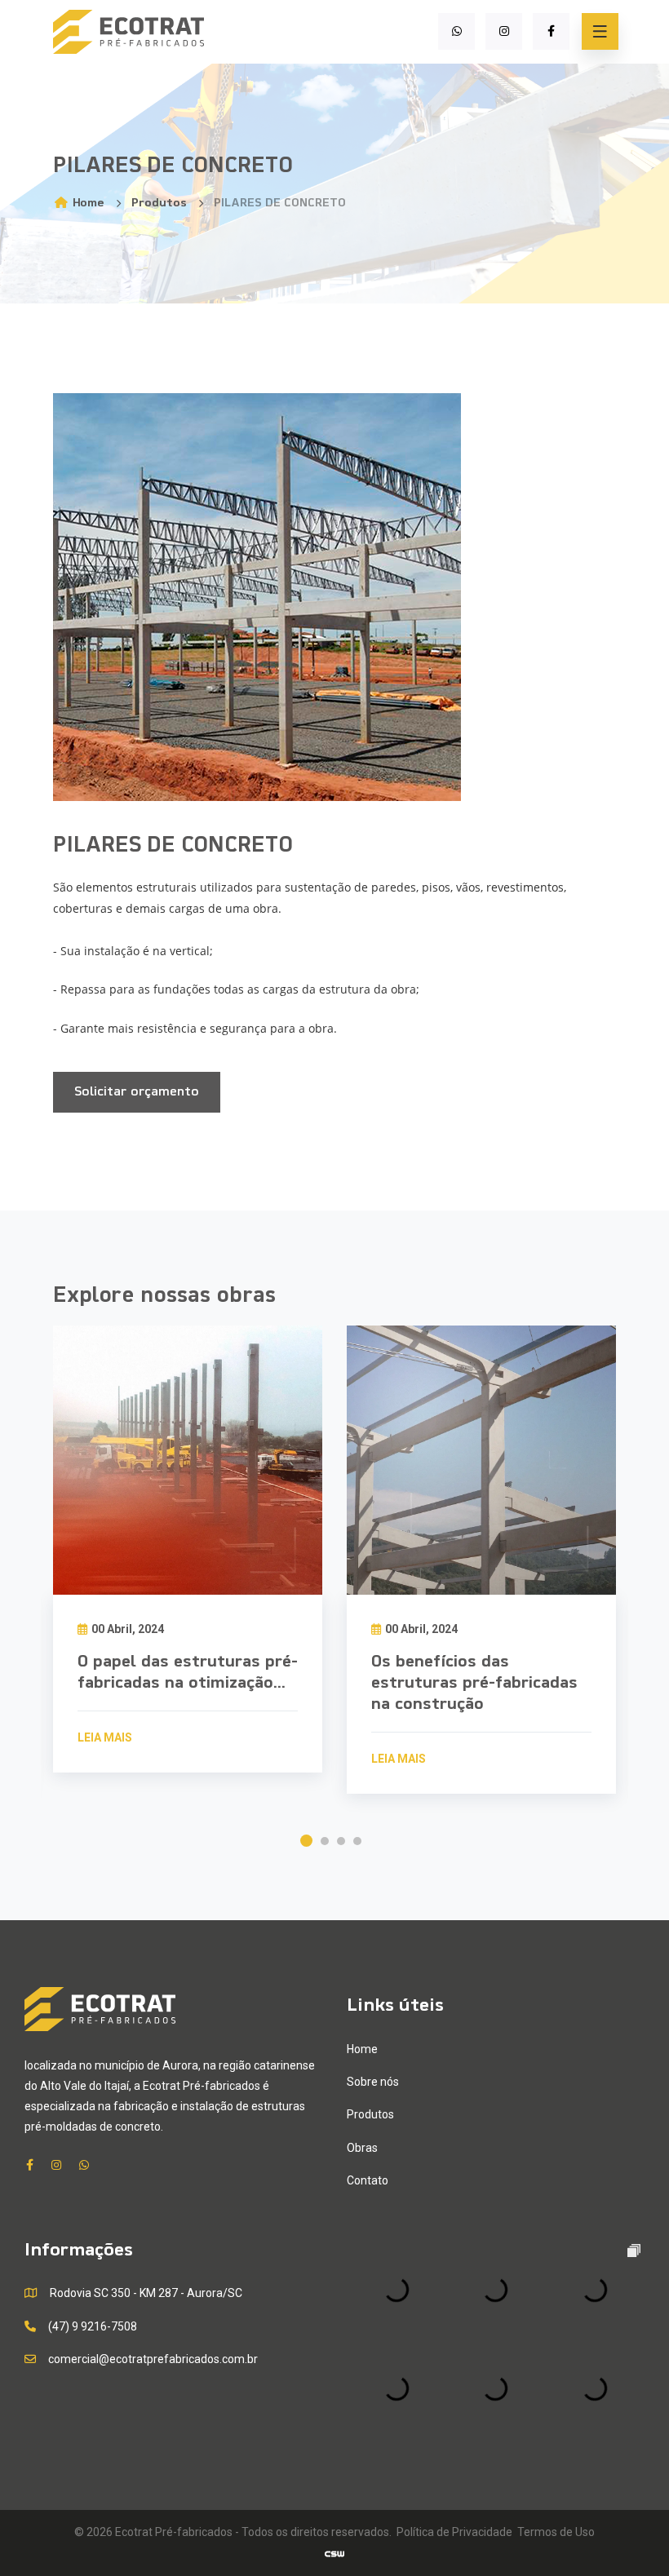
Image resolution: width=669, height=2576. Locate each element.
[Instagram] (504, 31)
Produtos (159, 204)
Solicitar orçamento (137, 1092)
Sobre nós (373, 2082)
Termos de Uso (556, 2532)
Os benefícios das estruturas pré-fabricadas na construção (474, 1684)
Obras (362, 2148)
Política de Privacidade (454, 2532)
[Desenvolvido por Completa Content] (334, 2552)
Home (87, 204)
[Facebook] (551, 31)
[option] (188, 1569)
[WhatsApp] (456, 31)
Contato (368, 2180)
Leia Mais (105, 1737)
